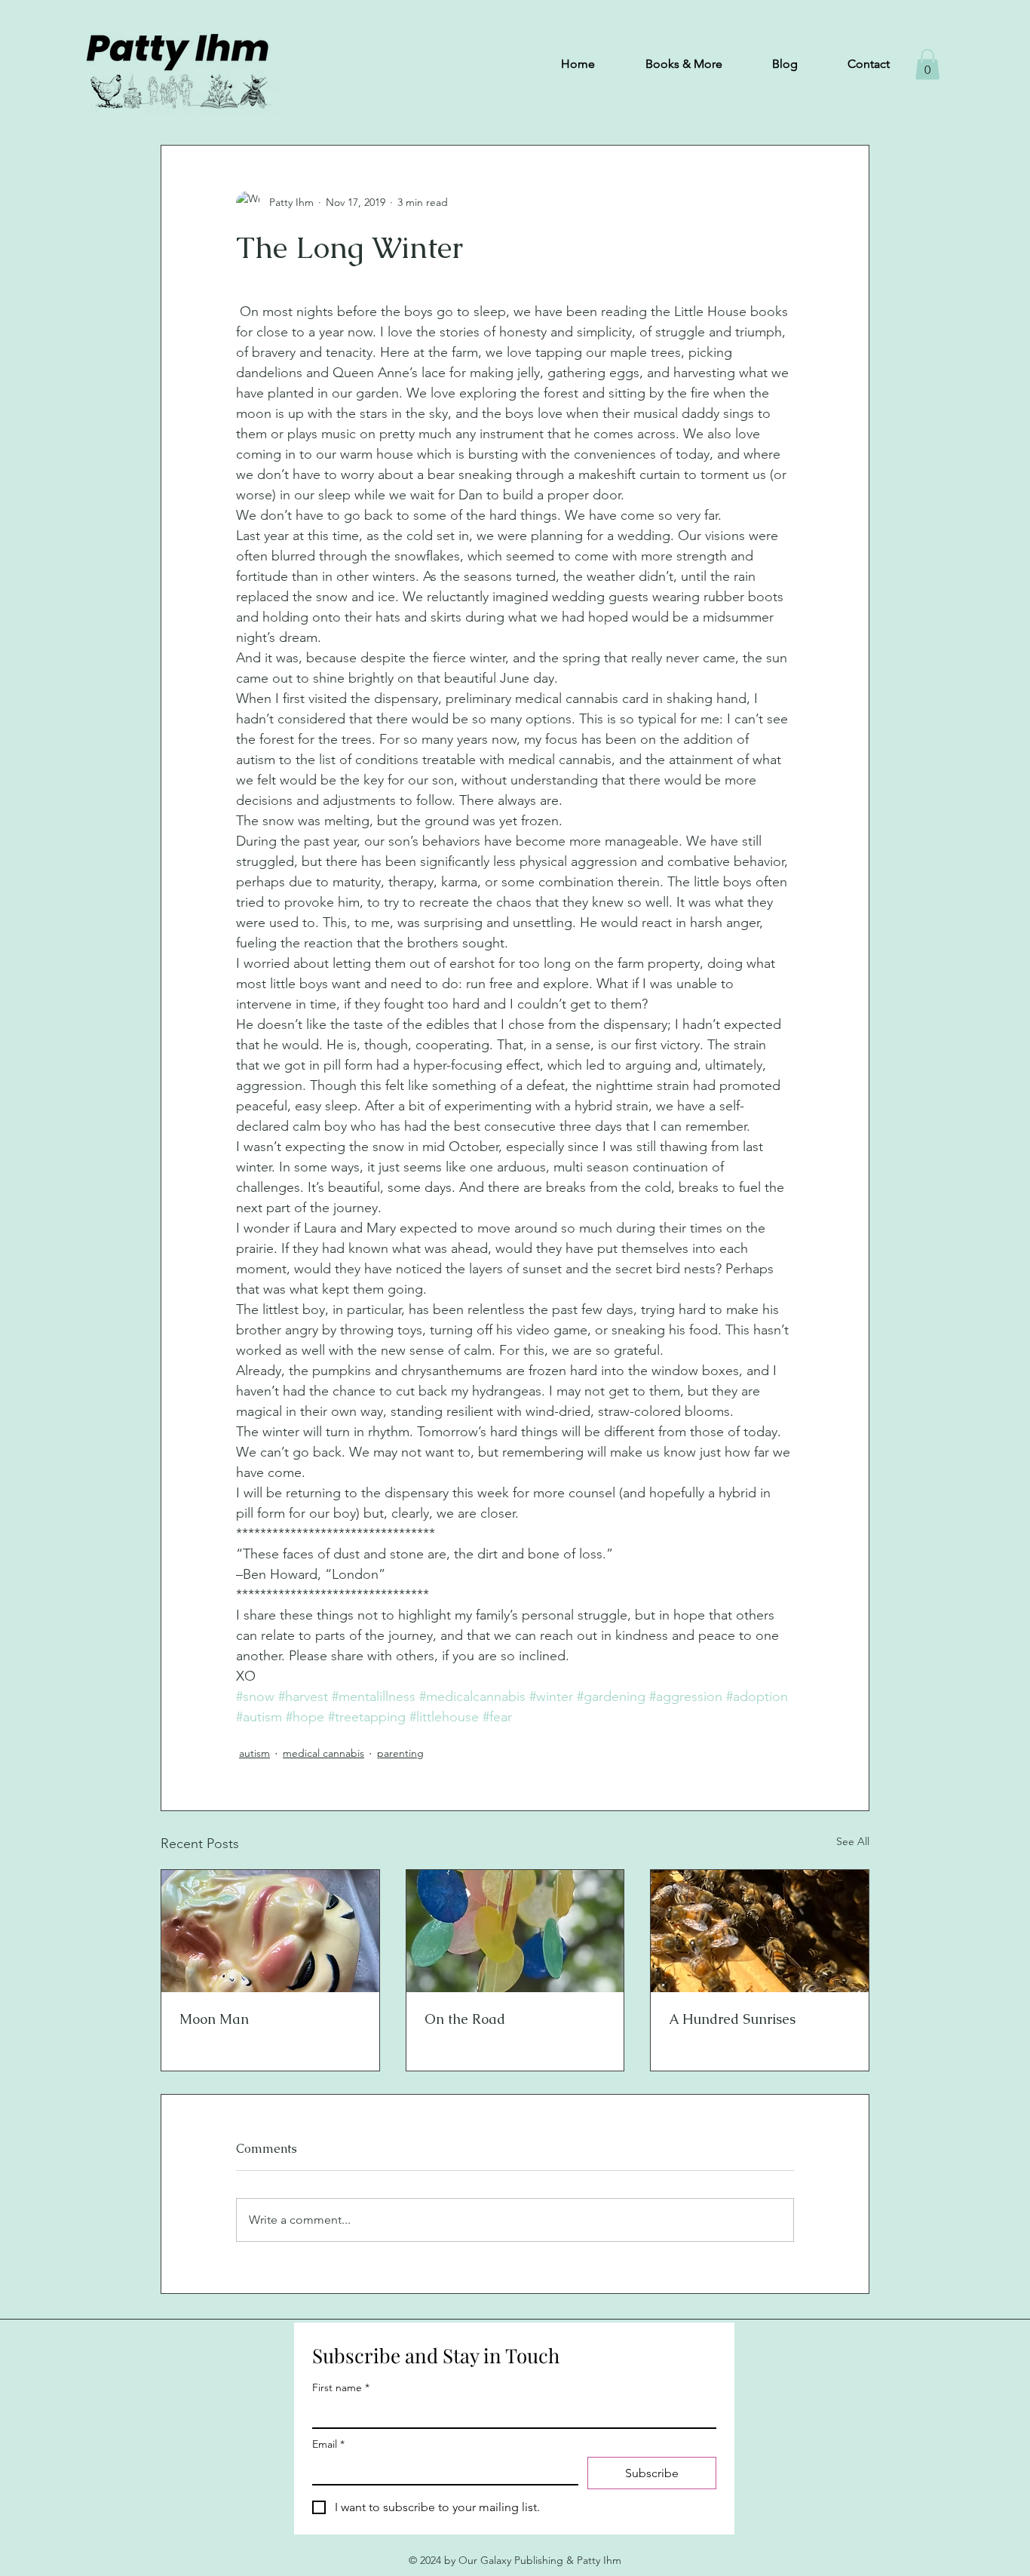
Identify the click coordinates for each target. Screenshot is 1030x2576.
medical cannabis (323, 1753)
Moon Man (214, 2019)
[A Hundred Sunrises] (760, 1931)
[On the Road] (515, 1931)
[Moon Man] (270, 1931)
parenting (400, 1753)
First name (341, 2388)
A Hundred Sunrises (732, 2019)
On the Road (465, 2019)
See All (853, 1841)
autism (254, 1753)
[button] (927, 64)
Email (328, 2444)
